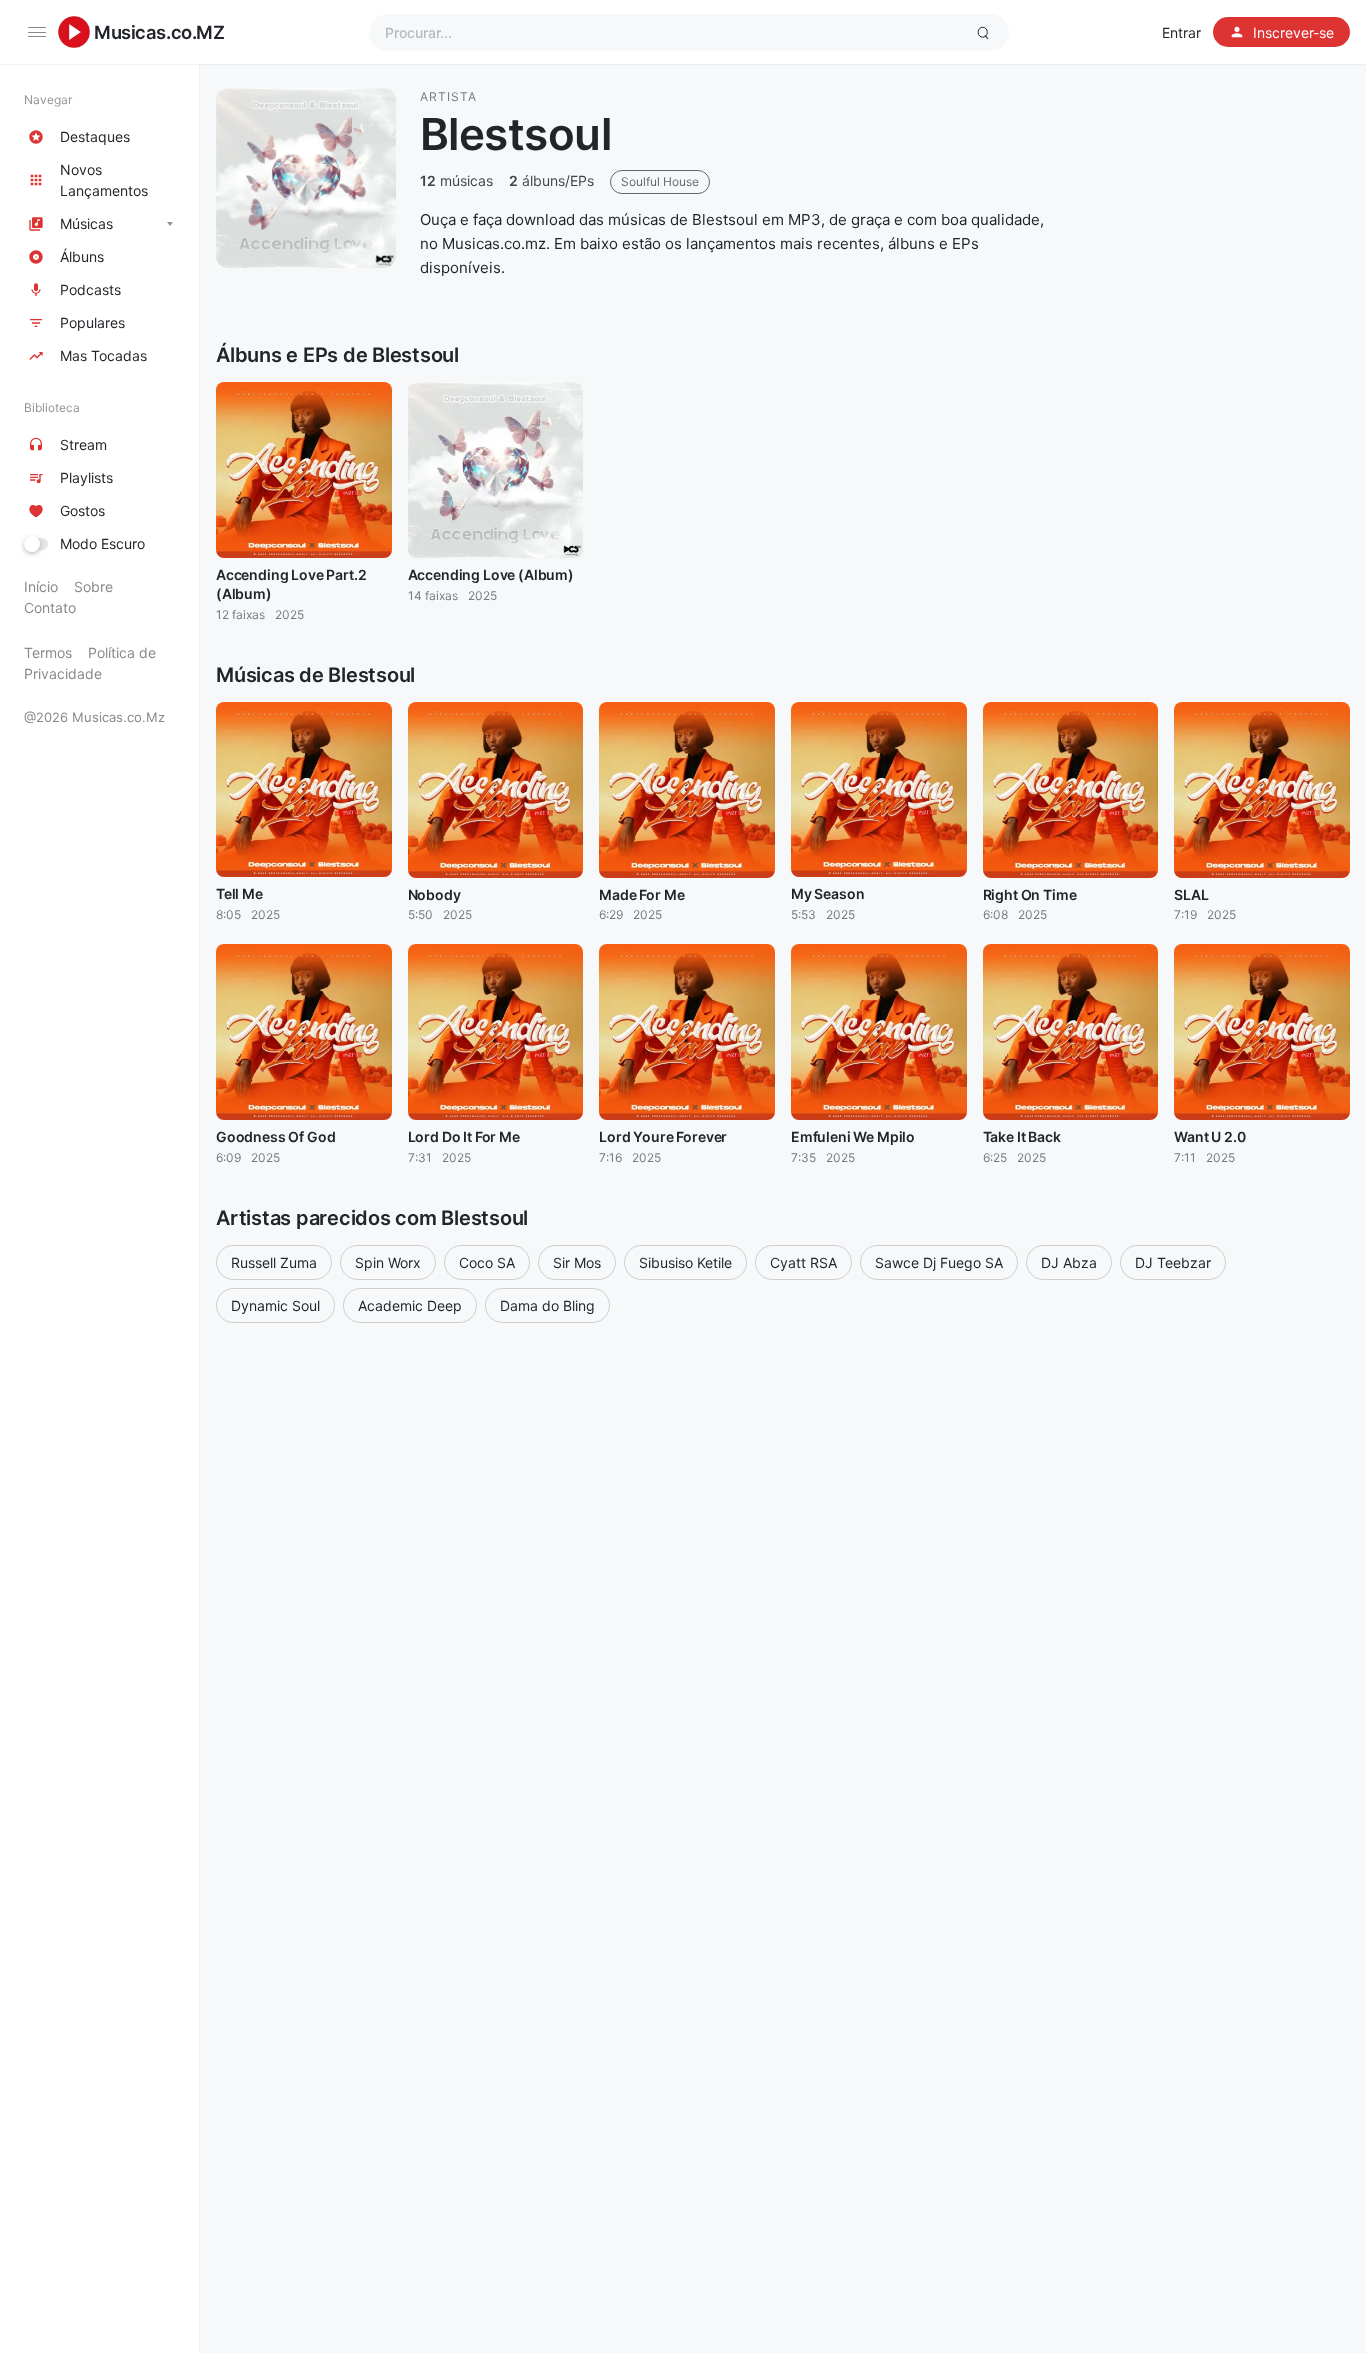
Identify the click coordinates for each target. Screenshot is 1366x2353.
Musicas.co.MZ (159, 32)
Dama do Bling (547, 1305)
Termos (48, 652)
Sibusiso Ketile (685, 1262)
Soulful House (660, 181)
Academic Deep (410, 1305)
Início (41, 586)
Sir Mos (577, 1262)
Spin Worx (388, 1262)
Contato (50, 607)
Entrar (1181, 32)
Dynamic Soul (275, 1305)
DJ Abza (1069, 1262)
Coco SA (487, 1262)
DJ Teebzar (1173, 1262)
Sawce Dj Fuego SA (939, 1262)
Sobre (93, 586)
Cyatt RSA (803, 1262)
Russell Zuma (274, 1262)
